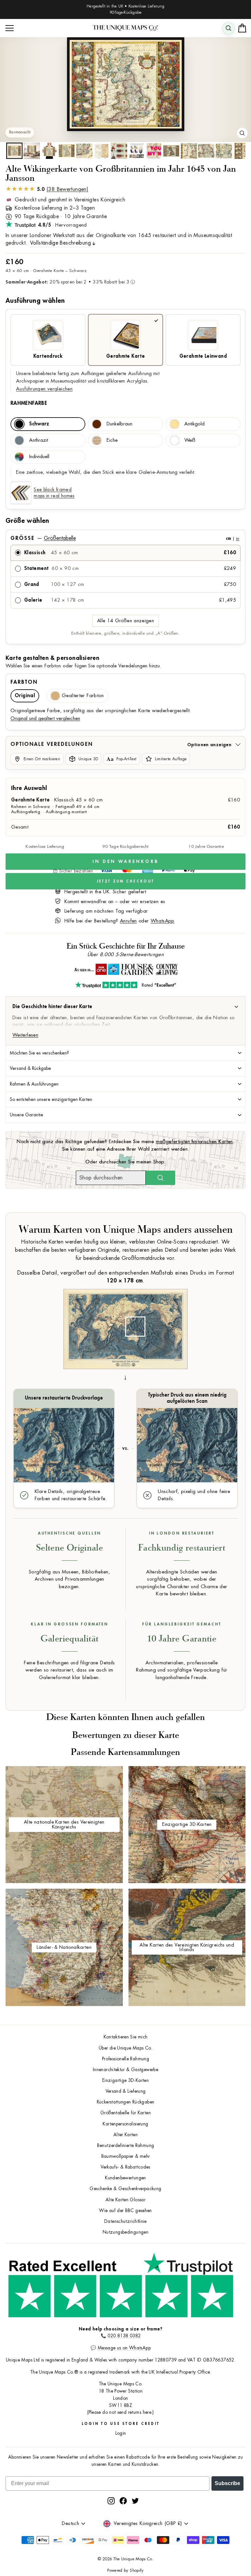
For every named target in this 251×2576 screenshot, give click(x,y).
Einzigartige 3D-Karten (125, 2080)
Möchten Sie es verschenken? (39, 1053)
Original (25, 696)
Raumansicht (20, 132)
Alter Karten (125, 2135)
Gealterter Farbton (83, 696)
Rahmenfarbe (29, 403)
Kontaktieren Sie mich (126, 2037)
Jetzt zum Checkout (125, 881)
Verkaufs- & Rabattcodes (125, 2167)
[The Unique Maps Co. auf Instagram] (111, 2501)
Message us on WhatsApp (124, 2348)
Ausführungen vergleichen (44, 389)
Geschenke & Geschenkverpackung (125, 2189)
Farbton (24, 682)
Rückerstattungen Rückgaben (126, 2102)
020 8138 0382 (124, 2336)
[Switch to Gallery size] (125, 84)
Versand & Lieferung (126, 2091)
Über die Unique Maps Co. (125, 2048)
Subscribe (227, 2483)
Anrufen (128, 921)
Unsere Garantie (26, 1115)
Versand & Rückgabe (30, 1068)
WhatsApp (163, 921)
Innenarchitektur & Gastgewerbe (125, 2070)
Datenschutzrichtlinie (125, 2221)
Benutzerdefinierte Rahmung (126, 2146)
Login (121, 2433)
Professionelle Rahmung (125, 2059)
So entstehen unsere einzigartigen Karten (51, 1099)
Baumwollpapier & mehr (126, 2156)
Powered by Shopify (125, 2570)
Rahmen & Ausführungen (34, 1084)
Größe (125, 538)
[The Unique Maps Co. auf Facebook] (123, 2501)
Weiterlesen (25, 1035)
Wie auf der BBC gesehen (125, 2211)
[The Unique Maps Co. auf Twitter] (135, 2501)
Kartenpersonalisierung (125, 2124)
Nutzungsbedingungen (125, 2232)
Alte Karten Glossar (125, 2200)
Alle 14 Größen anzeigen (125, 621)
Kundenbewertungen (125, 2178)
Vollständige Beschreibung (60, 243)
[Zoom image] (242, 133)
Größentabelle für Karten (125, 2113)
